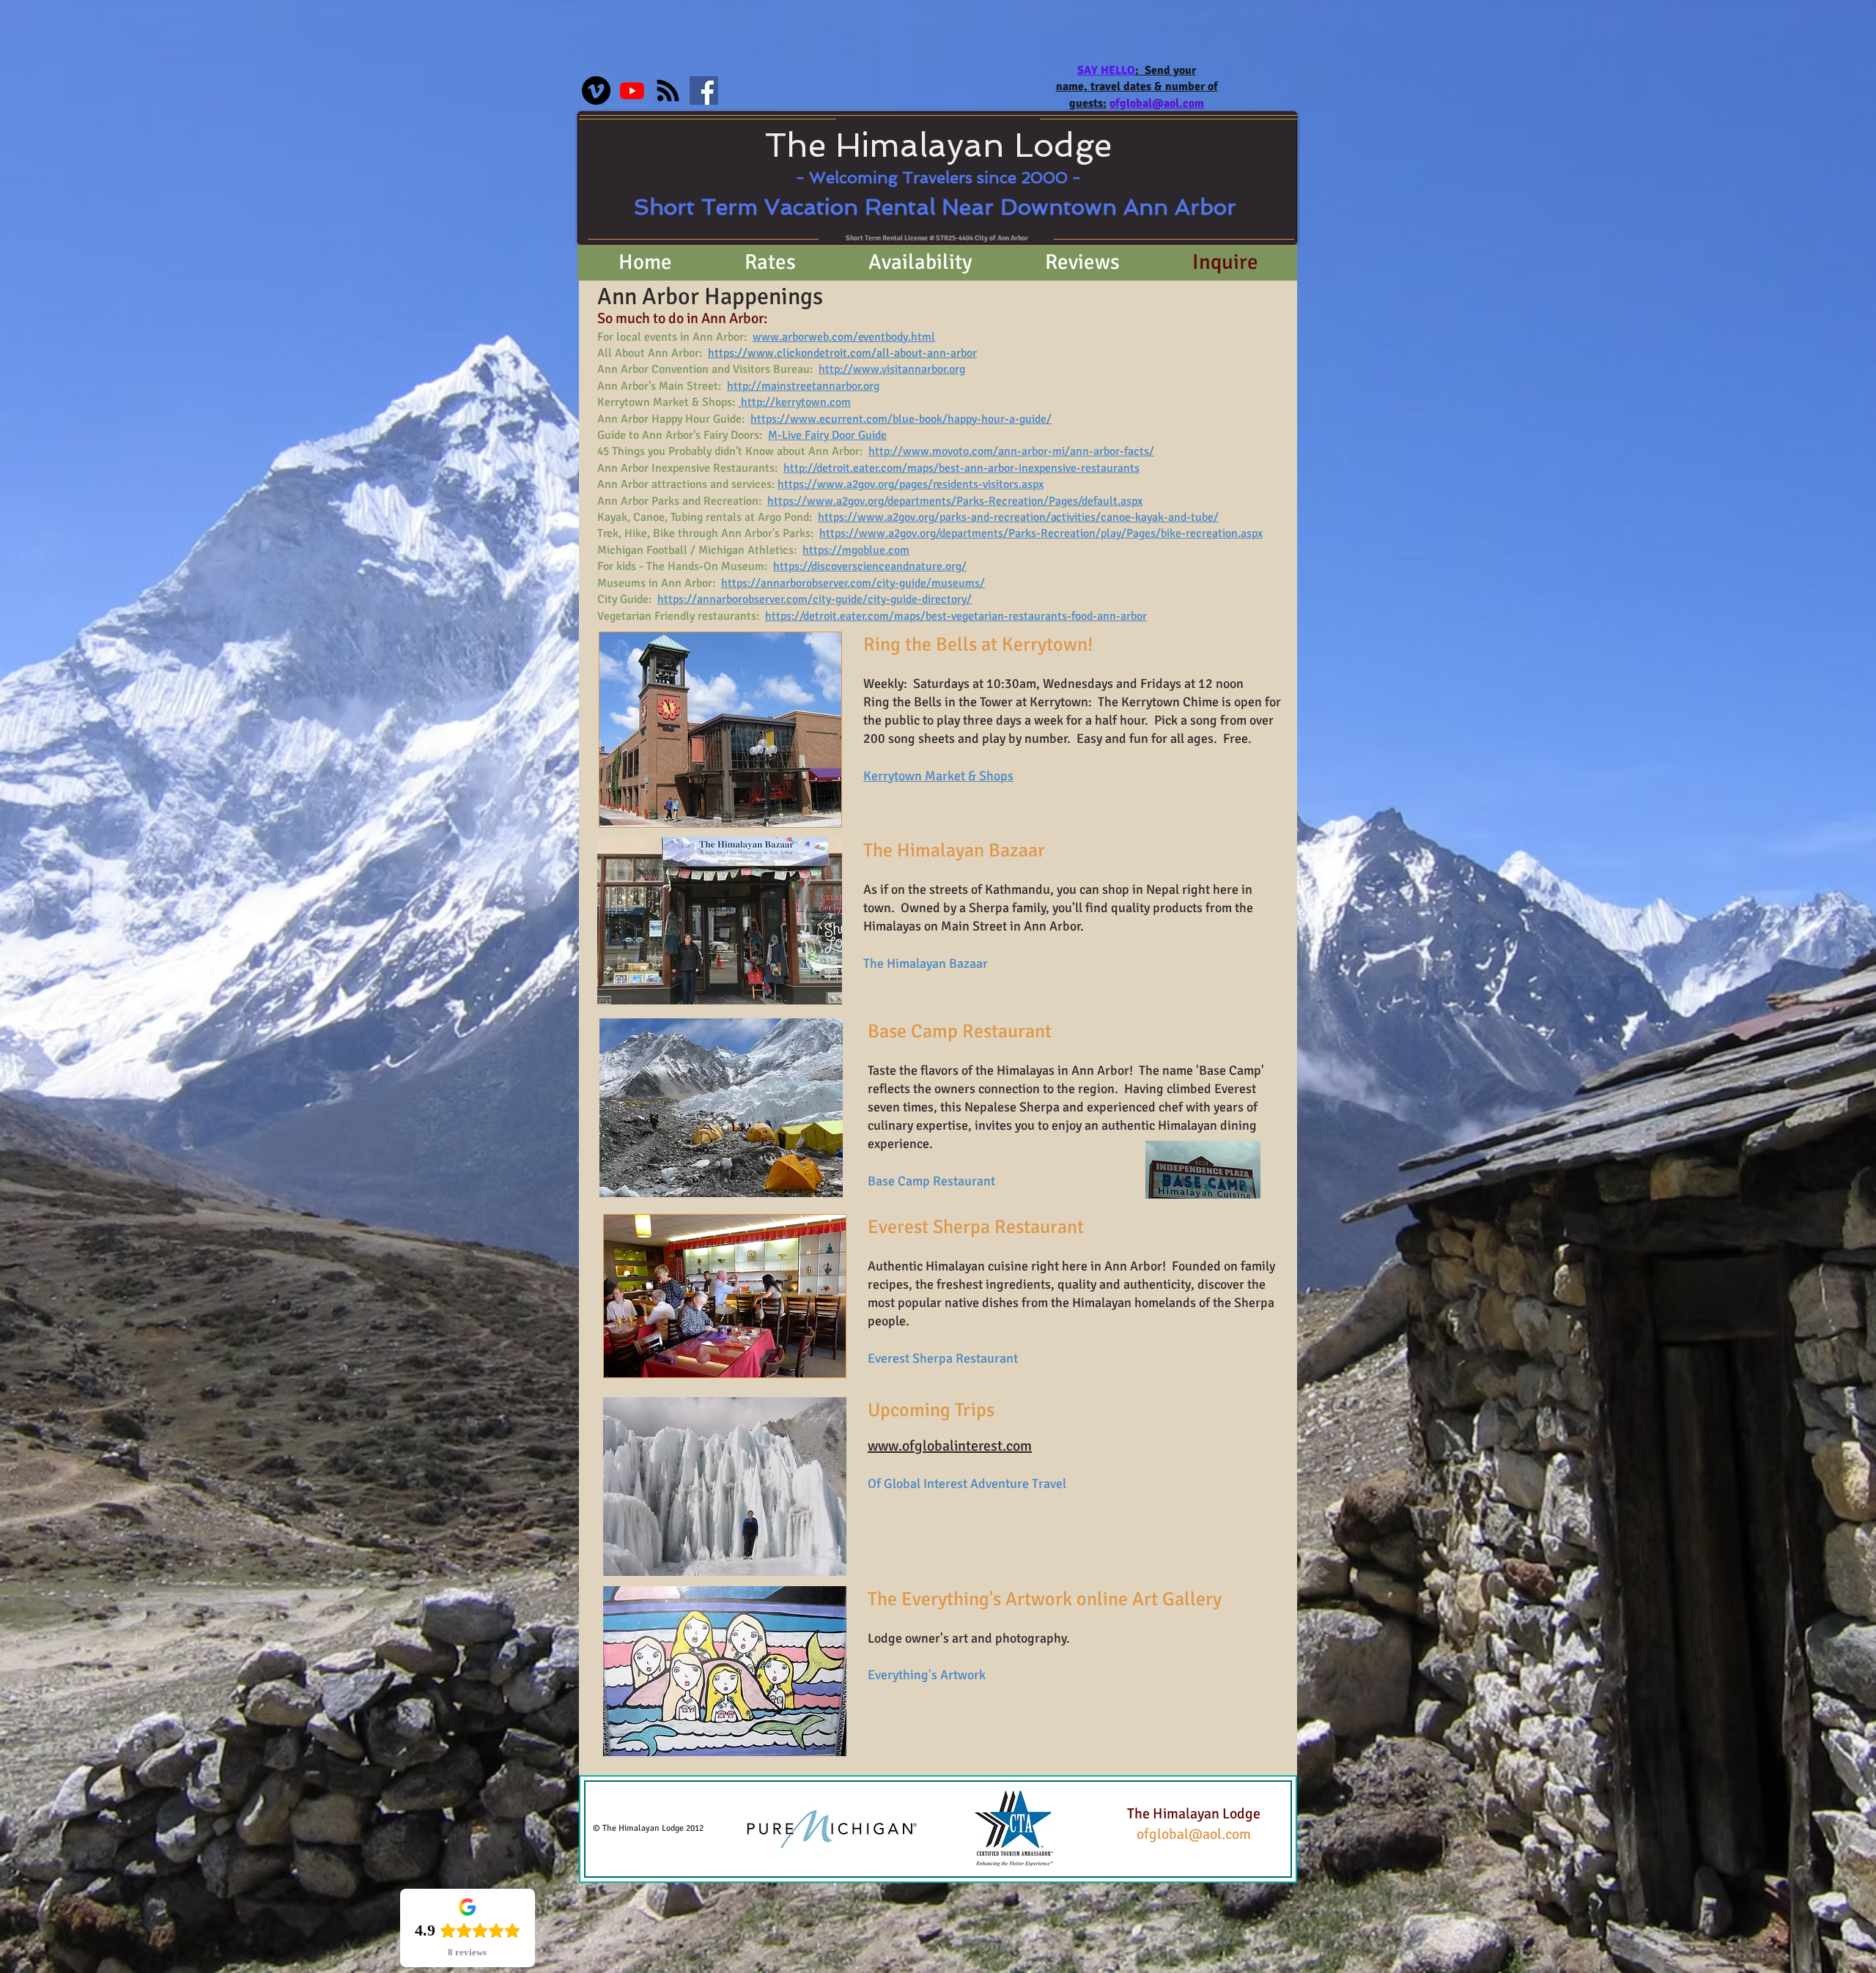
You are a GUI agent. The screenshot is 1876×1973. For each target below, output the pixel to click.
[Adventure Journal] (668, 90)
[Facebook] (704, 90)
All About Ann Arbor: (653, 353)
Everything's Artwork (927, 1675)
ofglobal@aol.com (1194, 1834)
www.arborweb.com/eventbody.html (844, 337)
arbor (1001, 468)
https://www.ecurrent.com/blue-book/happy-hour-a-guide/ (901, 419)
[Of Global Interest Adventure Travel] (632, 90)
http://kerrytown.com (796, 402)
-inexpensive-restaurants (1077, 468)
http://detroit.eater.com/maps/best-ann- (886, 468)
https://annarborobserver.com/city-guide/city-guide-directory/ (815, 599)
